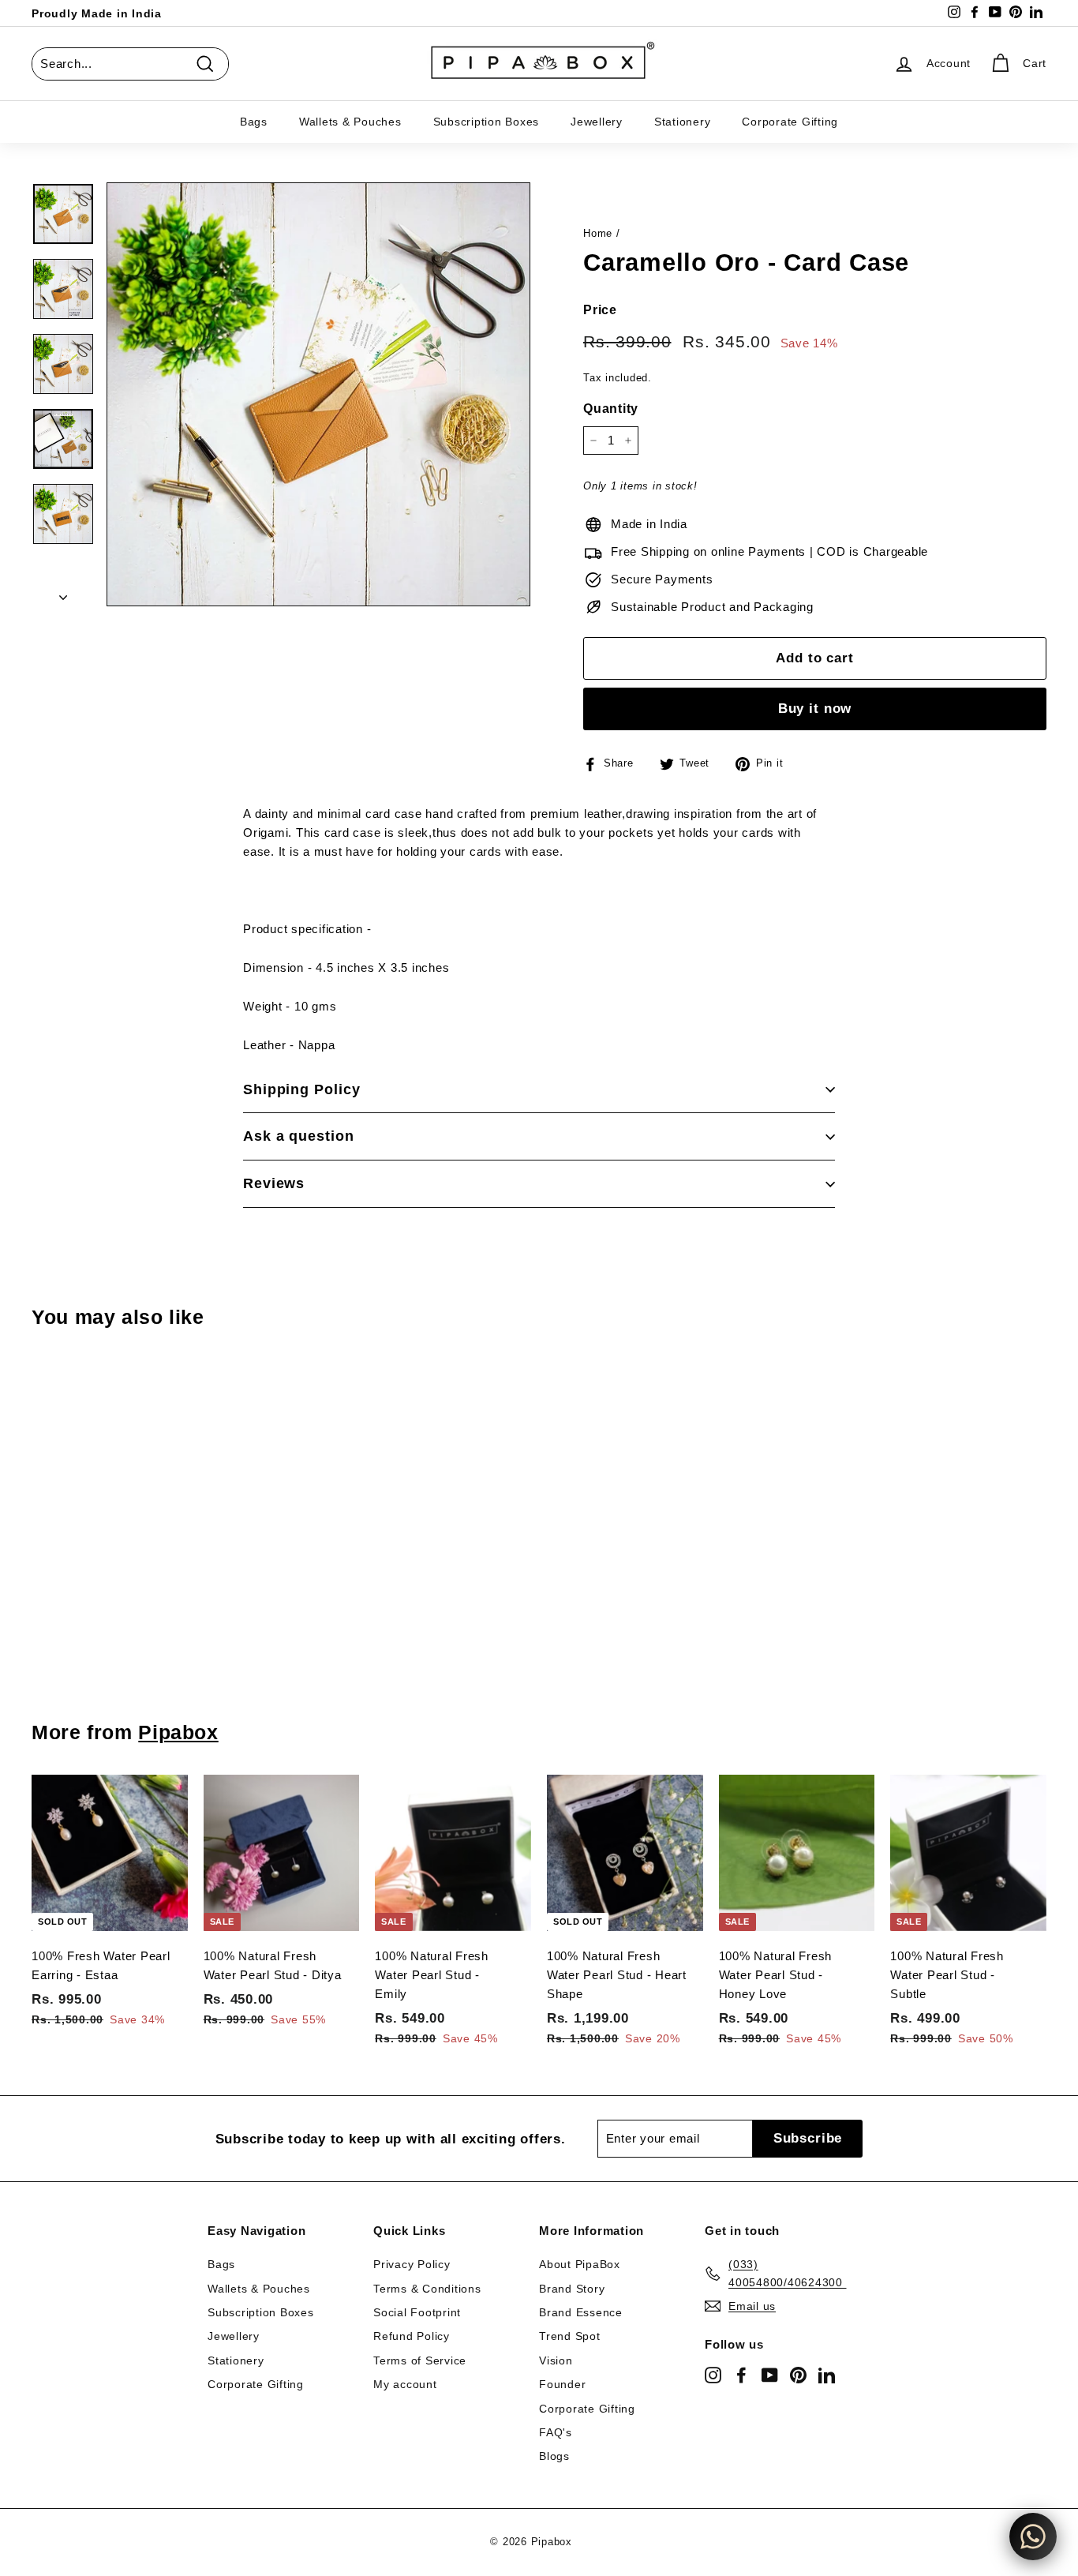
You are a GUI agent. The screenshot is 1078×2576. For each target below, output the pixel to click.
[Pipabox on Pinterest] (798, 2375)
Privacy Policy (412, 2264)
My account (405, 2384)
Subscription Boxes (487, 122)
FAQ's (556, 2432)
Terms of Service (420, 2360)
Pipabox (178, 1732)
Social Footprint (417, 2312)
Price (600, 310)
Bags (254, 122)
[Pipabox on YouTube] (770, 2375)
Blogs (554, 2456)
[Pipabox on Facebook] (741, 2375)
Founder (562, 2384)
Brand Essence (581, 2312)
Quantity (611, 409)
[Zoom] (318, 394)
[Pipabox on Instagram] (713, 2375)
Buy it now (815, 709)
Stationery (683, 122)
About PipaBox (580, 2264)
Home (598, 233)
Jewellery (597, 122)
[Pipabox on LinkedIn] (827, 2375)
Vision (556, 2360)
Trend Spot (570, 2336)
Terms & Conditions (427, 2289)
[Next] (63, 593)
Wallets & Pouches (350, 122)
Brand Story (572, 2289)
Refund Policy (412, 2336)
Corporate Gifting (790, 122)
